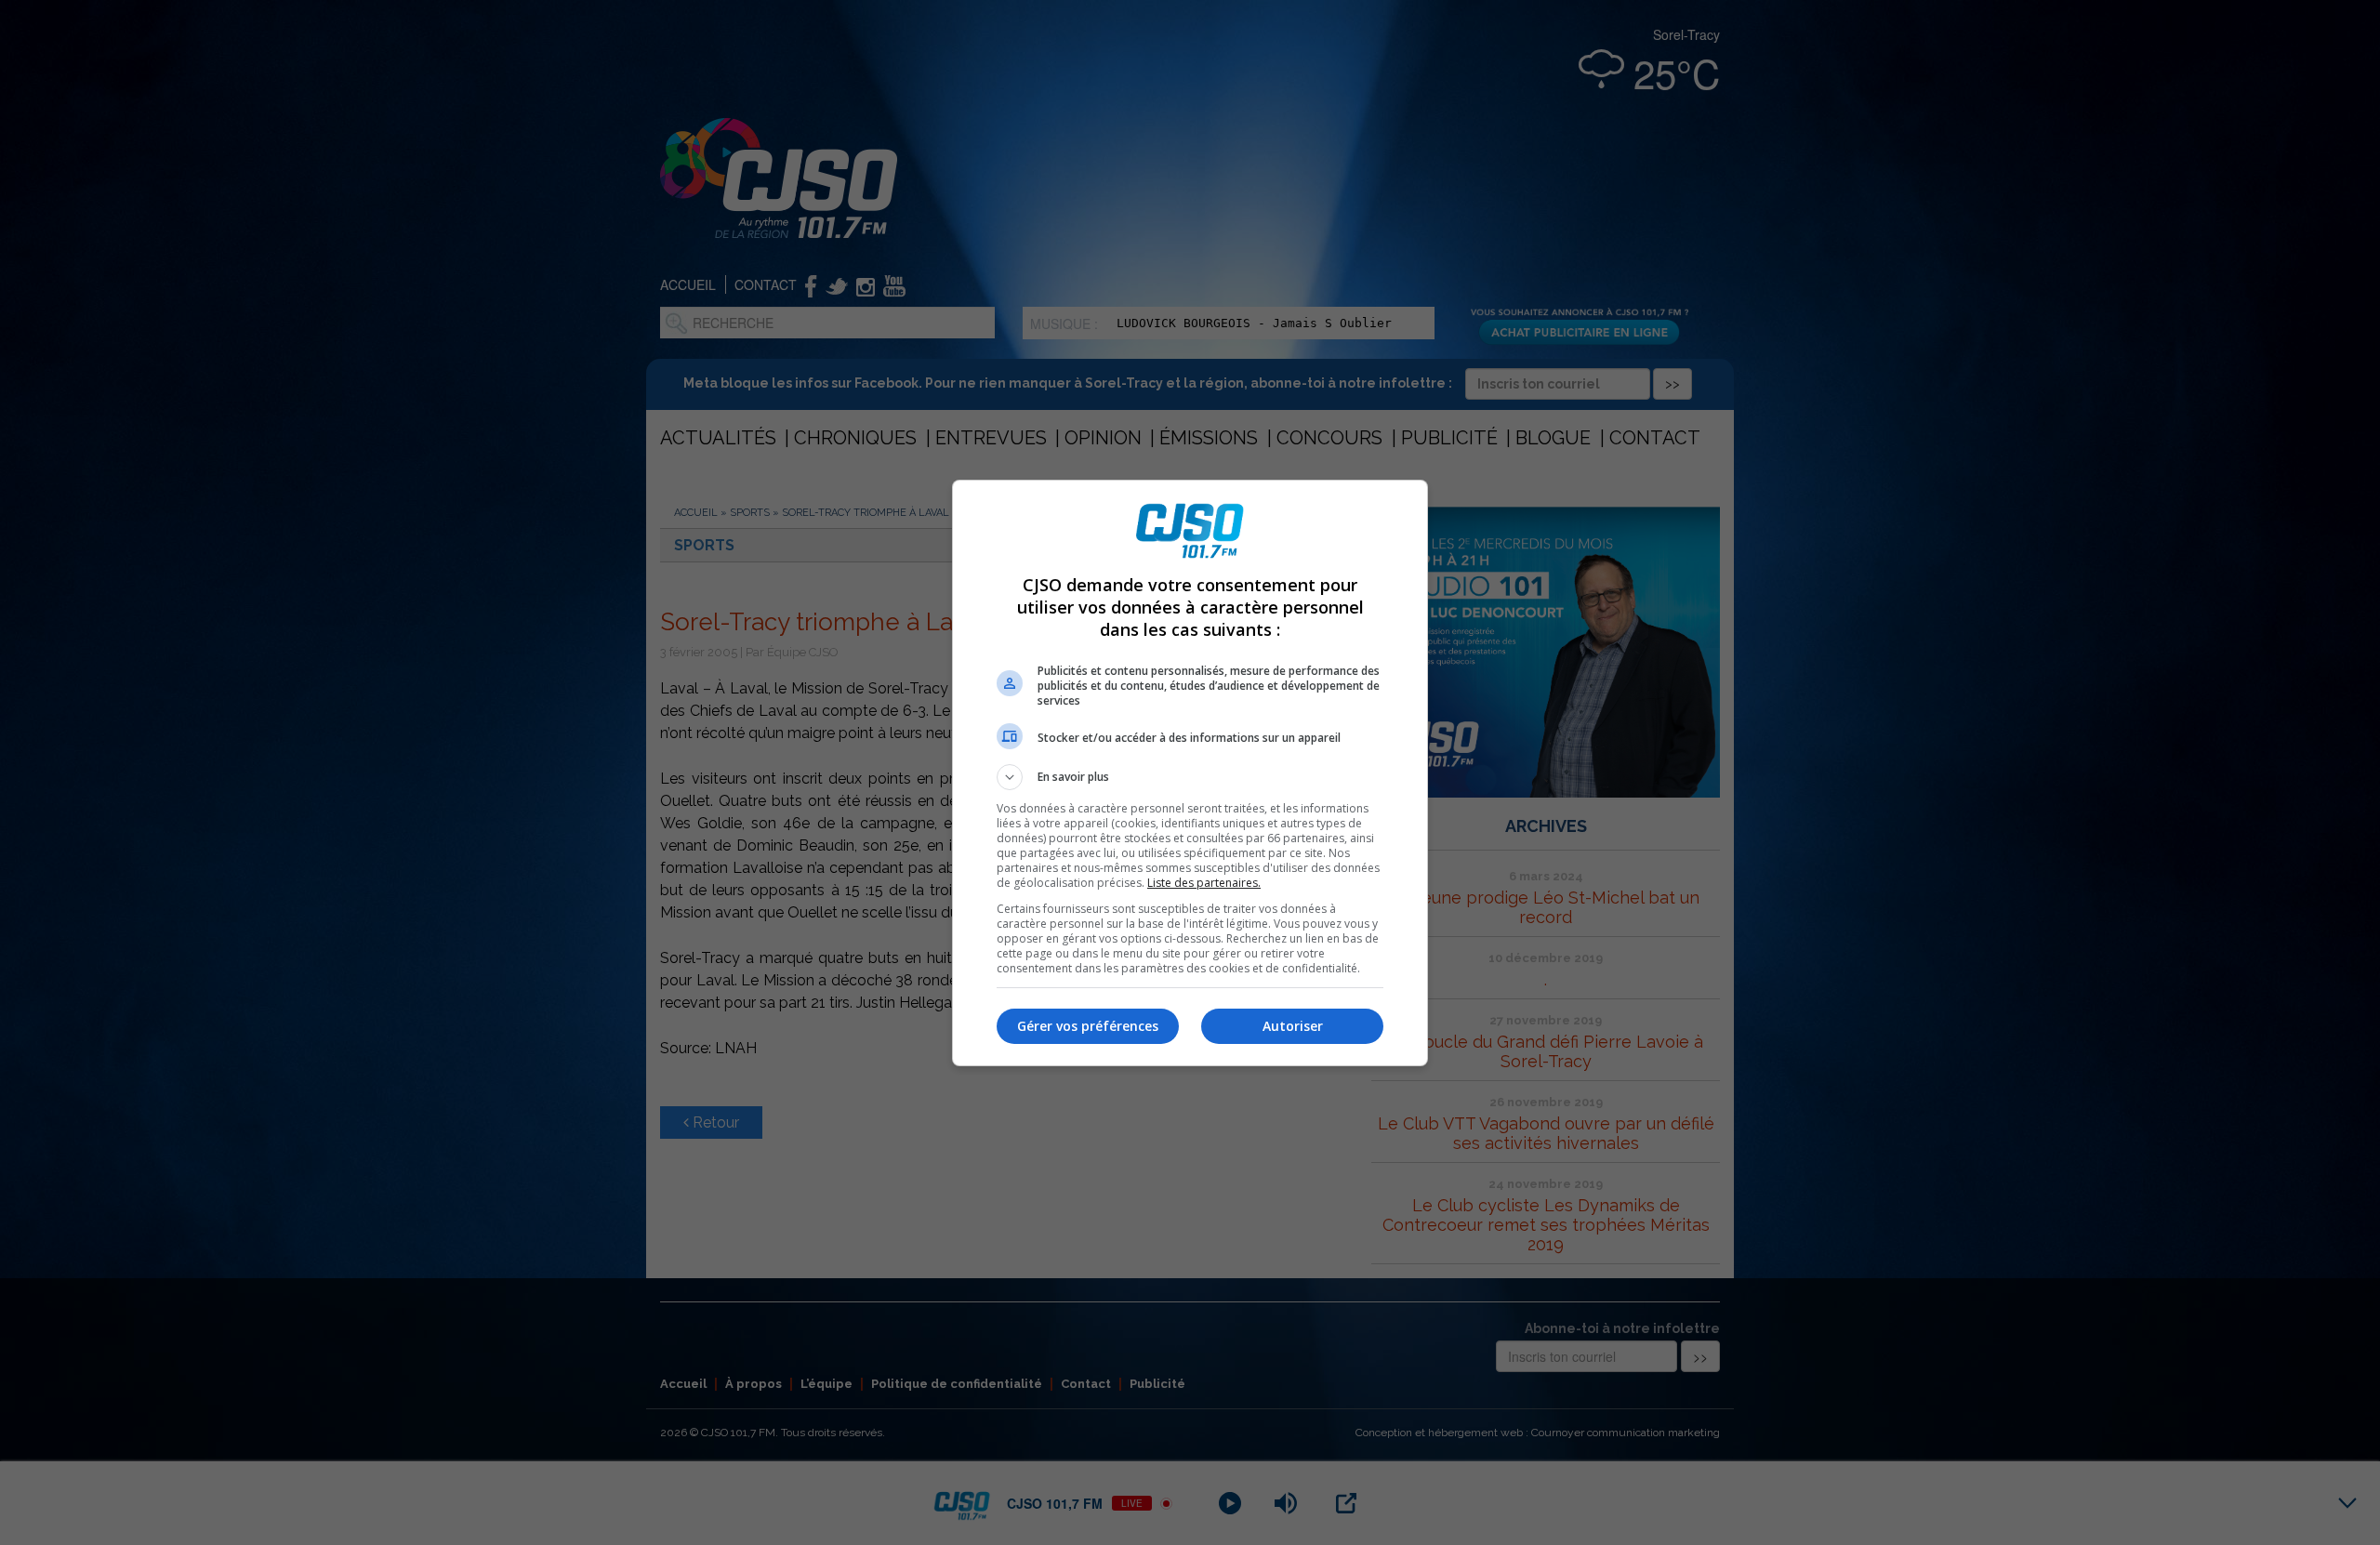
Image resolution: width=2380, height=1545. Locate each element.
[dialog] (1190, 773)
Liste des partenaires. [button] (1204, 883)
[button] (1190, 777)
